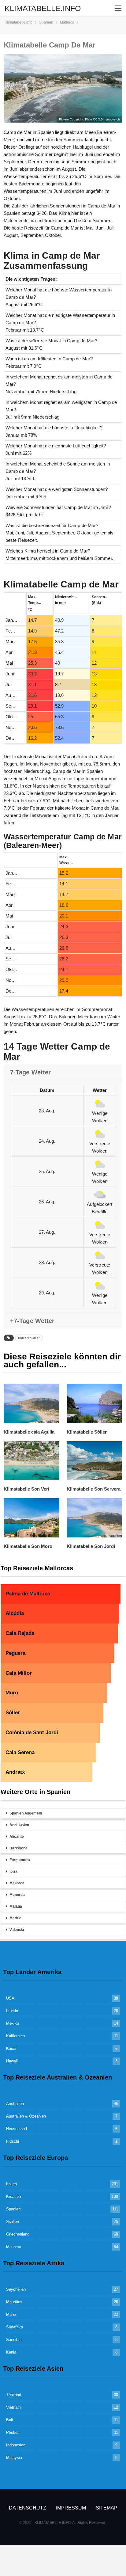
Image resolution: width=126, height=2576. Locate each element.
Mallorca (17, 1883)
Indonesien (16, 2445)
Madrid (15, 1918)
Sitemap (107, 2508)
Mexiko (13, 2023)
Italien (11, 2184)
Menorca (17, 1895)
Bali (9, 2420)
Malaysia (14, 2458)
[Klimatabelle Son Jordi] (94, 1518)
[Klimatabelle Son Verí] (31, 1461)
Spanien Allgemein (26, 1813)
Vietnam (13, 2407)
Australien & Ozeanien (26, 2116)
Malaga (16, 1906)
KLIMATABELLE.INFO (43, 8)
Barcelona (19, 1848)
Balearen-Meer (29, 1338)
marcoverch (112, 119)
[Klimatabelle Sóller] (94, 1403)
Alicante (17, 1837)
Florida (12, 2011)
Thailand (14, 2395)
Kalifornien (15, 2036)
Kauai (11, 2048)
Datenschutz (28, 2508)
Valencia (17, 1930)
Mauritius (14, 2302)
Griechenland (18, 2234)
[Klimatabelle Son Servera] (94, 1461)
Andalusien (19, 1825)
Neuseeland (17, 2129)
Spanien (13, 2209)
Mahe (11, 2314)
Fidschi (13, 2141)
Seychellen (16, 2289)
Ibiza (13, 1871)
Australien (15, 2104)
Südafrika (15, 2327)
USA (10, 1998)
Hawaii (12, 2061)
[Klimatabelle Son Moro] (31, 1518)
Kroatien (13, 2196)
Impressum (71, 2508)
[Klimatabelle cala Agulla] (31, 1403)
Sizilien (13, 2222)
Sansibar (14, 2340)
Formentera (20, 1860)
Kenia (11, 2352)
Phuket (12, 2432)
